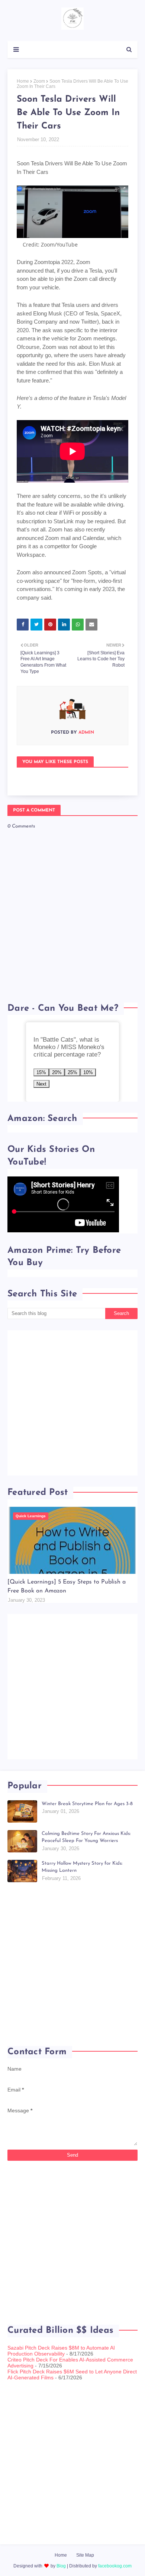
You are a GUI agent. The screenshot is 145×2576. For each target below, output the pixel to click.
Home (23, 81)
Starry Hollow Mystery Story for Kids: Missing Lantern (82, 1867)
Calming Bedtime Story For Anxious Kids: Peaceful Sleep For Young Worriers (86, 1837)
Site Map (85, 2555)
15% (41, 1072)
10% (88, 1072)
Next (41, 1084)
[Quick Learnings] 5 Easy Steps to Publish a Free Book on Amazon (67, 1586)
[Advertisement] (72, 1403)
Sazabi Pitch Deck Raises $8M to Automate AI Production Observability (61, 2351)
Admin (86, 733)
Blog (61, 2566)
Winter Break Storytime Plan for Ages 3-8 (87, 1804)
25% (72, 1072)
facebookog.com (115, 2566)
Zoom (39, 81)
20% (57, 1072)
